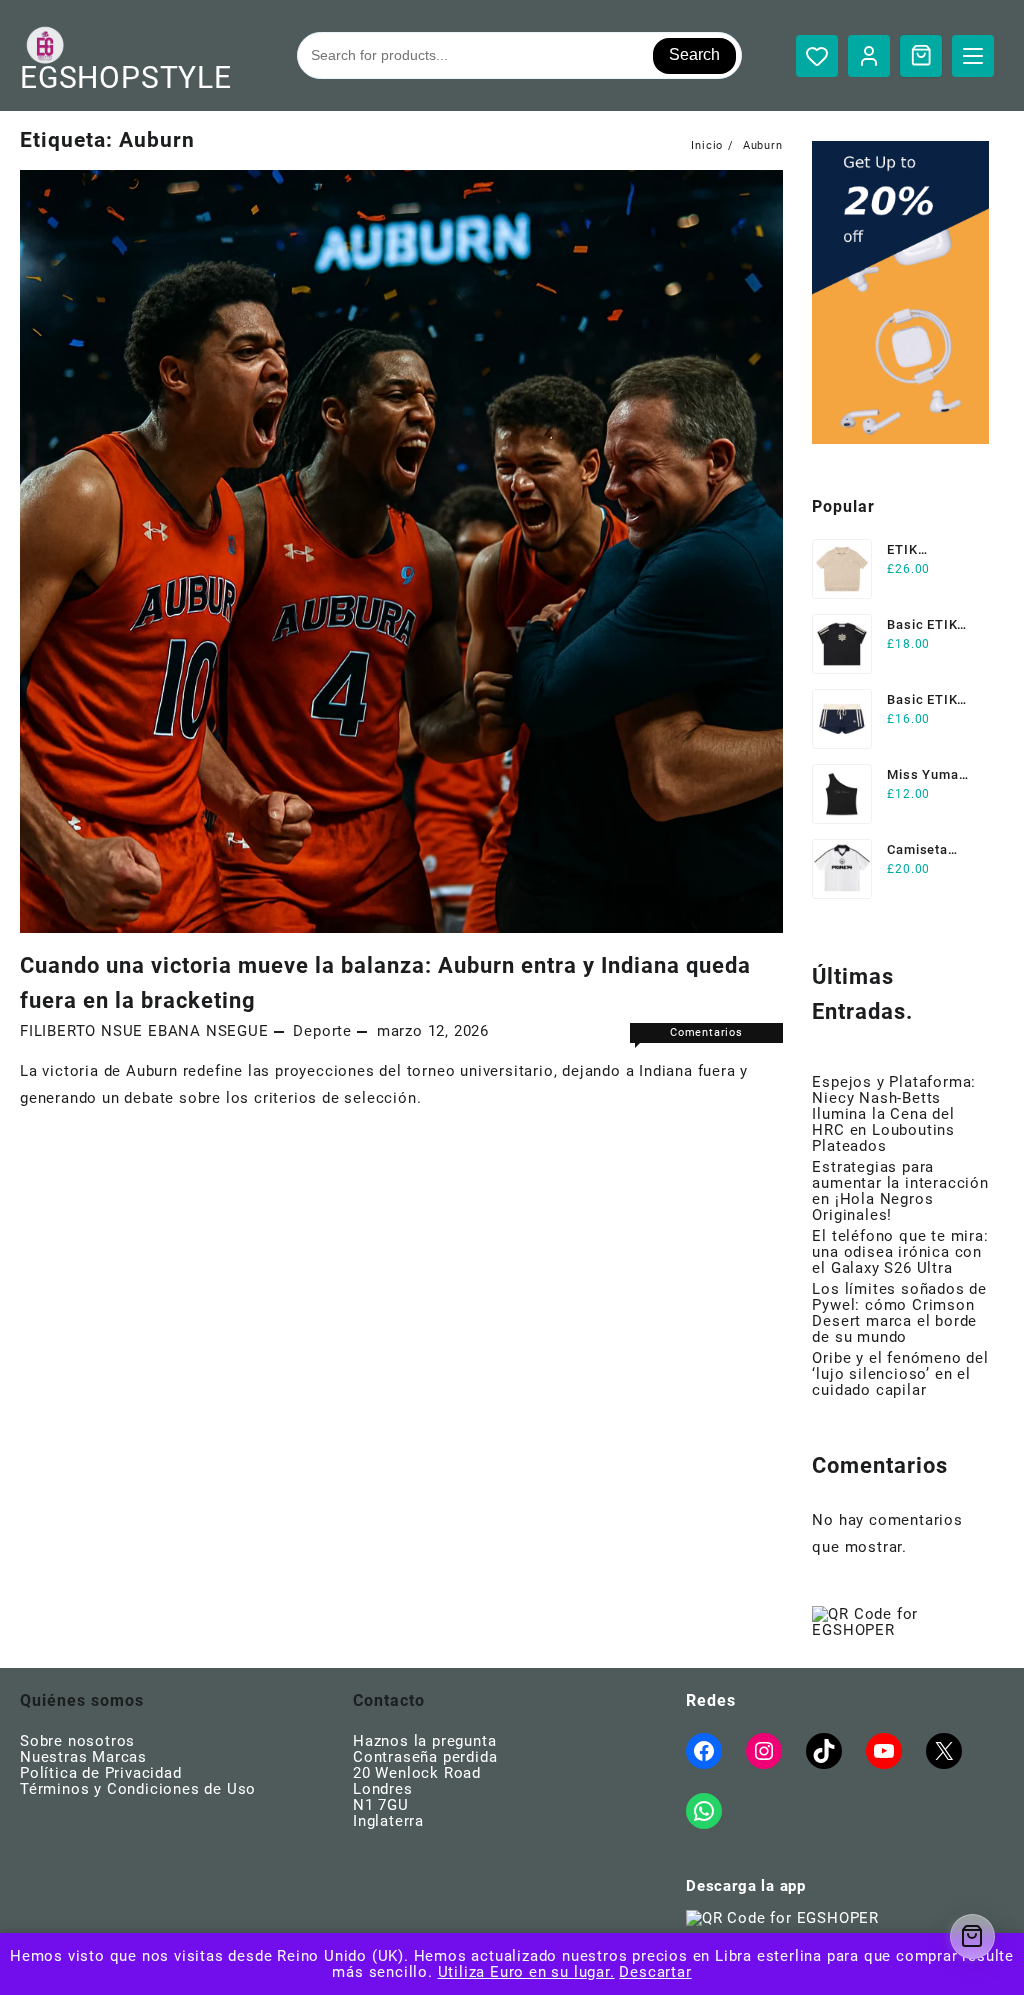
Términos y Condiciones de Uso (138, 1789)
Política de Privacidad (101, 1773)
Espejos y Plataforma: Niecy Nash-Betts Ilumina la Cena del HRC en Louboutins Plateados (894, 1114)
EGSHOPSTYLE (126, 77)
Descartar (655, 1972)
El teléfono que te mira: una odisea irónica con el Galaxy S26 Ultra (900, 1252)
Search (694, 54)
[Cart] (921, 55)
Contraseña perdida (425, 1757)
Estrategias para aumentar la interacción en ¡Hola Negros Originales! (900, 1191)
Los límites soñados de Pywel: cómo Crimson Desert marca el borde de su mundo (899, 1313)
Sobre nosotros (77, 1741)
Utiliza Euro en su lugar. (526, 1972)
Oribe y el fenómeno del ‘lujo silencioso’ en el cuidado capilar (900, 1374)
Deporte (322, 1031)
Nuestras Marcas (83, 1757)
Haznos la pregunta (424, 1741)
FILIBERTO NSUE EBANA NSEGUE (144, 1031)
